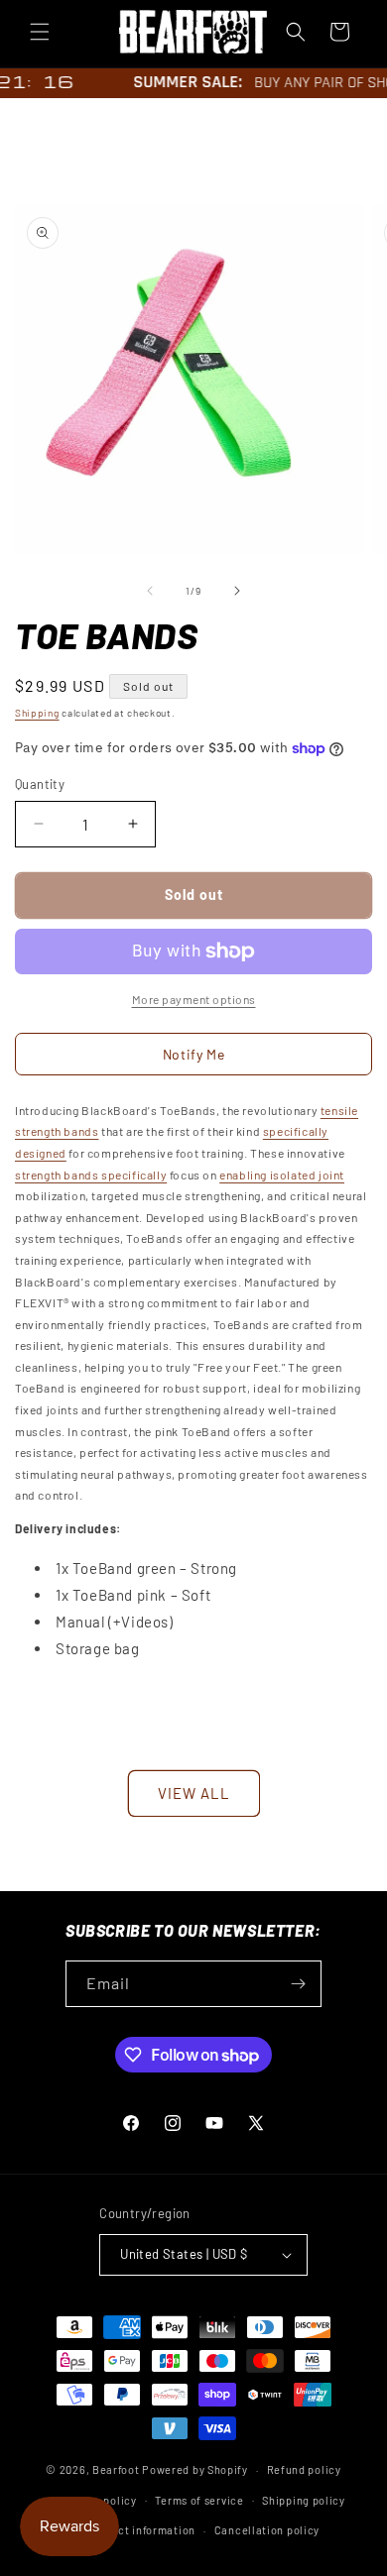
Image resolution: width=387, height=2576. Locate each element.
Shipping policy (304, 2500)
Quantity (40, 784)
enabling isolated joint (282, 1175)
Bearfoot (116, 2469)
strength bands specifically (91, 1175)
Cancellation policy (267, 2530)
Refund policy (304, 2469)
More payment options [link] (194, 999)
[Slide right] (237, 591)
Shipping (37, 713)
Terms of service (199, 2500)
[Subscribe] (299, 1984)
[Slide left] (150, 591)
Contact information (141, 2530)
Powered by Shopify (195, 2469)
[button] (40, 32)
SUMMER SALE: (180, 82)
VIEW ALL (194, 1793)
